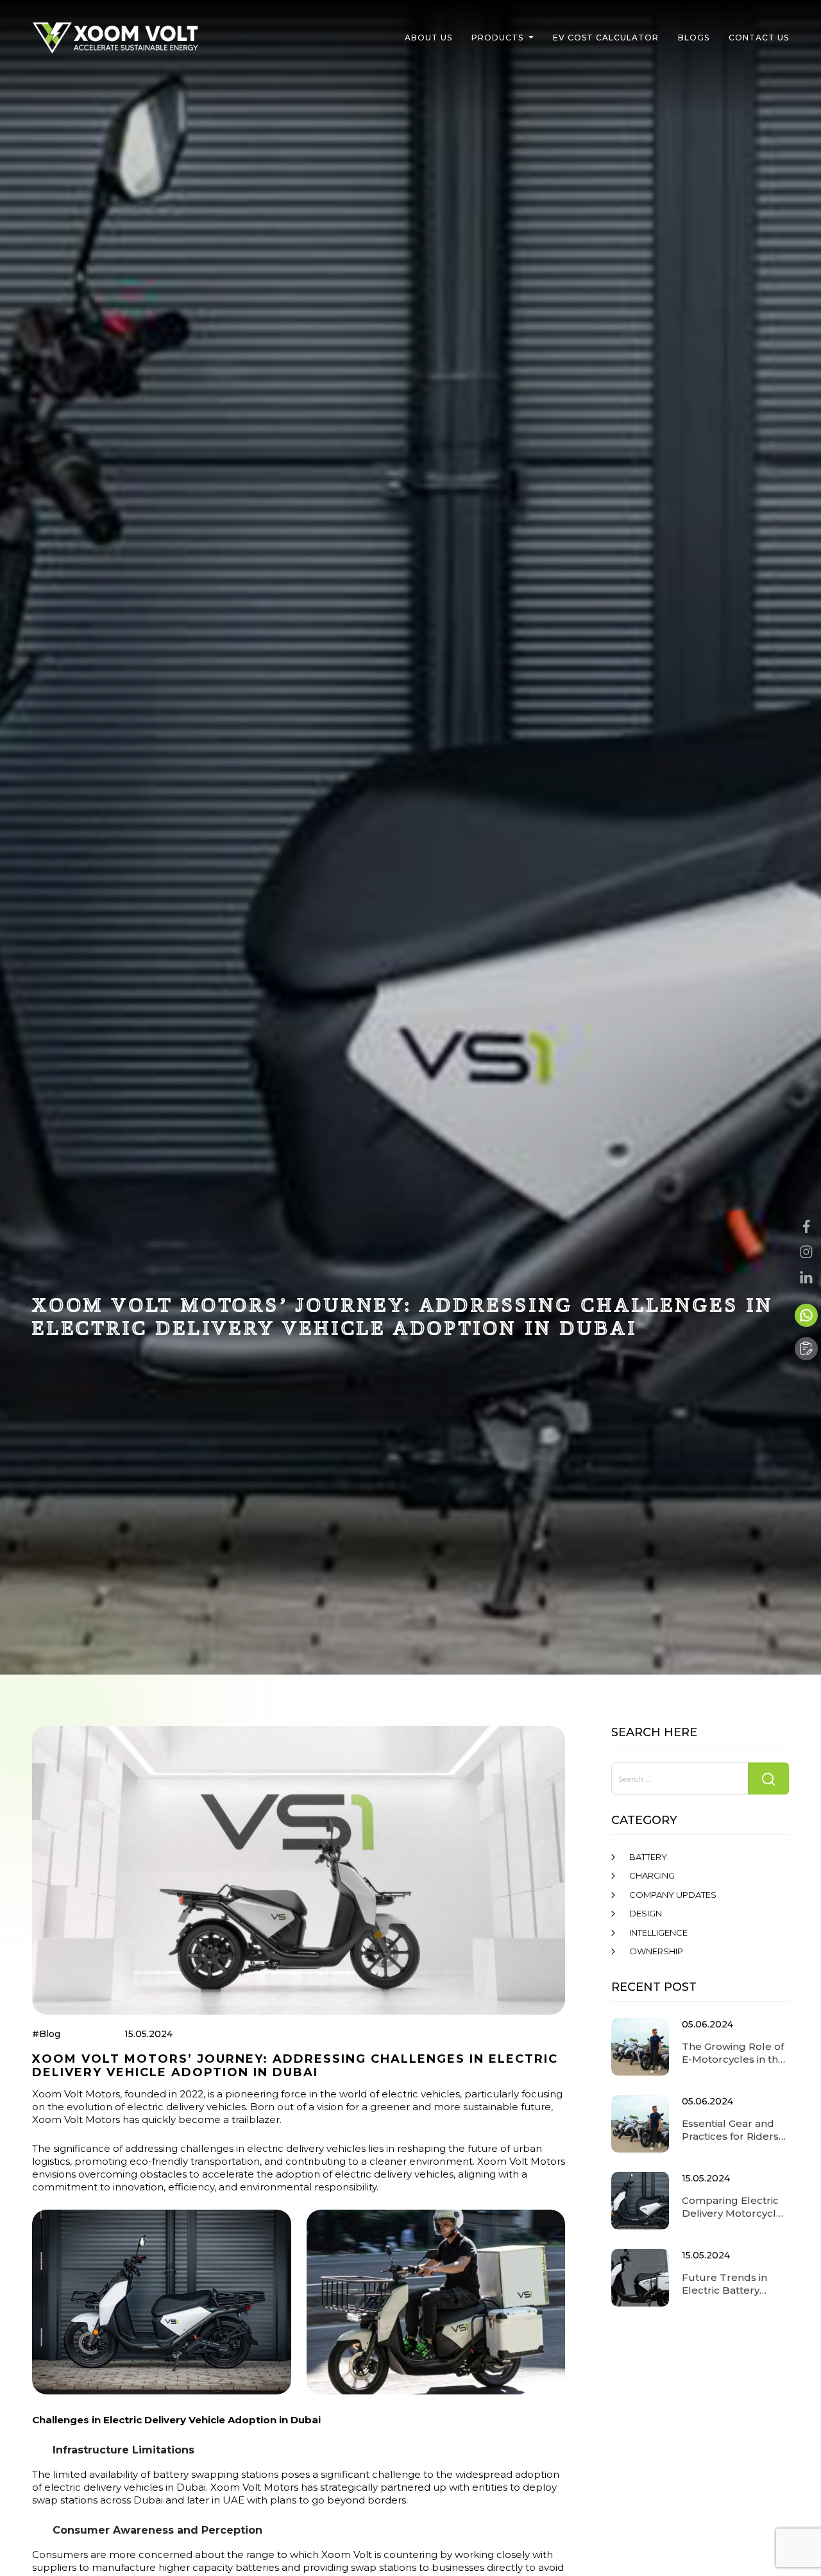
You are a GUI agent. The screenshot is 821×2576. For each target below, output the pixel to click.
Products (497, 38)
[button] (531, 38)
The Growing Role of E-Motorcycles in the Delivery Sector (733, 2053)
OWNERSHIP (656, 1951)
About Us (428, 38)
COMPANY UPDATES (673, 1895)
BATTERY (648, 1857)
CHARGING (652, 1875)
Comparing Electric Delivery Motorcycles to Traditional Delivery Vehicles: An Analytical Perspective (735, 2207)
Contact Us (759, 38)
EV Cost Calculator (606, 38)
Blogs (694, 38)
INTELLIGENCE (658, 1932)
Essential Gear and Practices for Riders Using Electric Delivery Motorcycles (735, 2130)
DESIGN (646, 1913)
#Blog (46, 2034)
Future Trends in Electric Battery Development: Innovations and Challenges (724, 2284)
